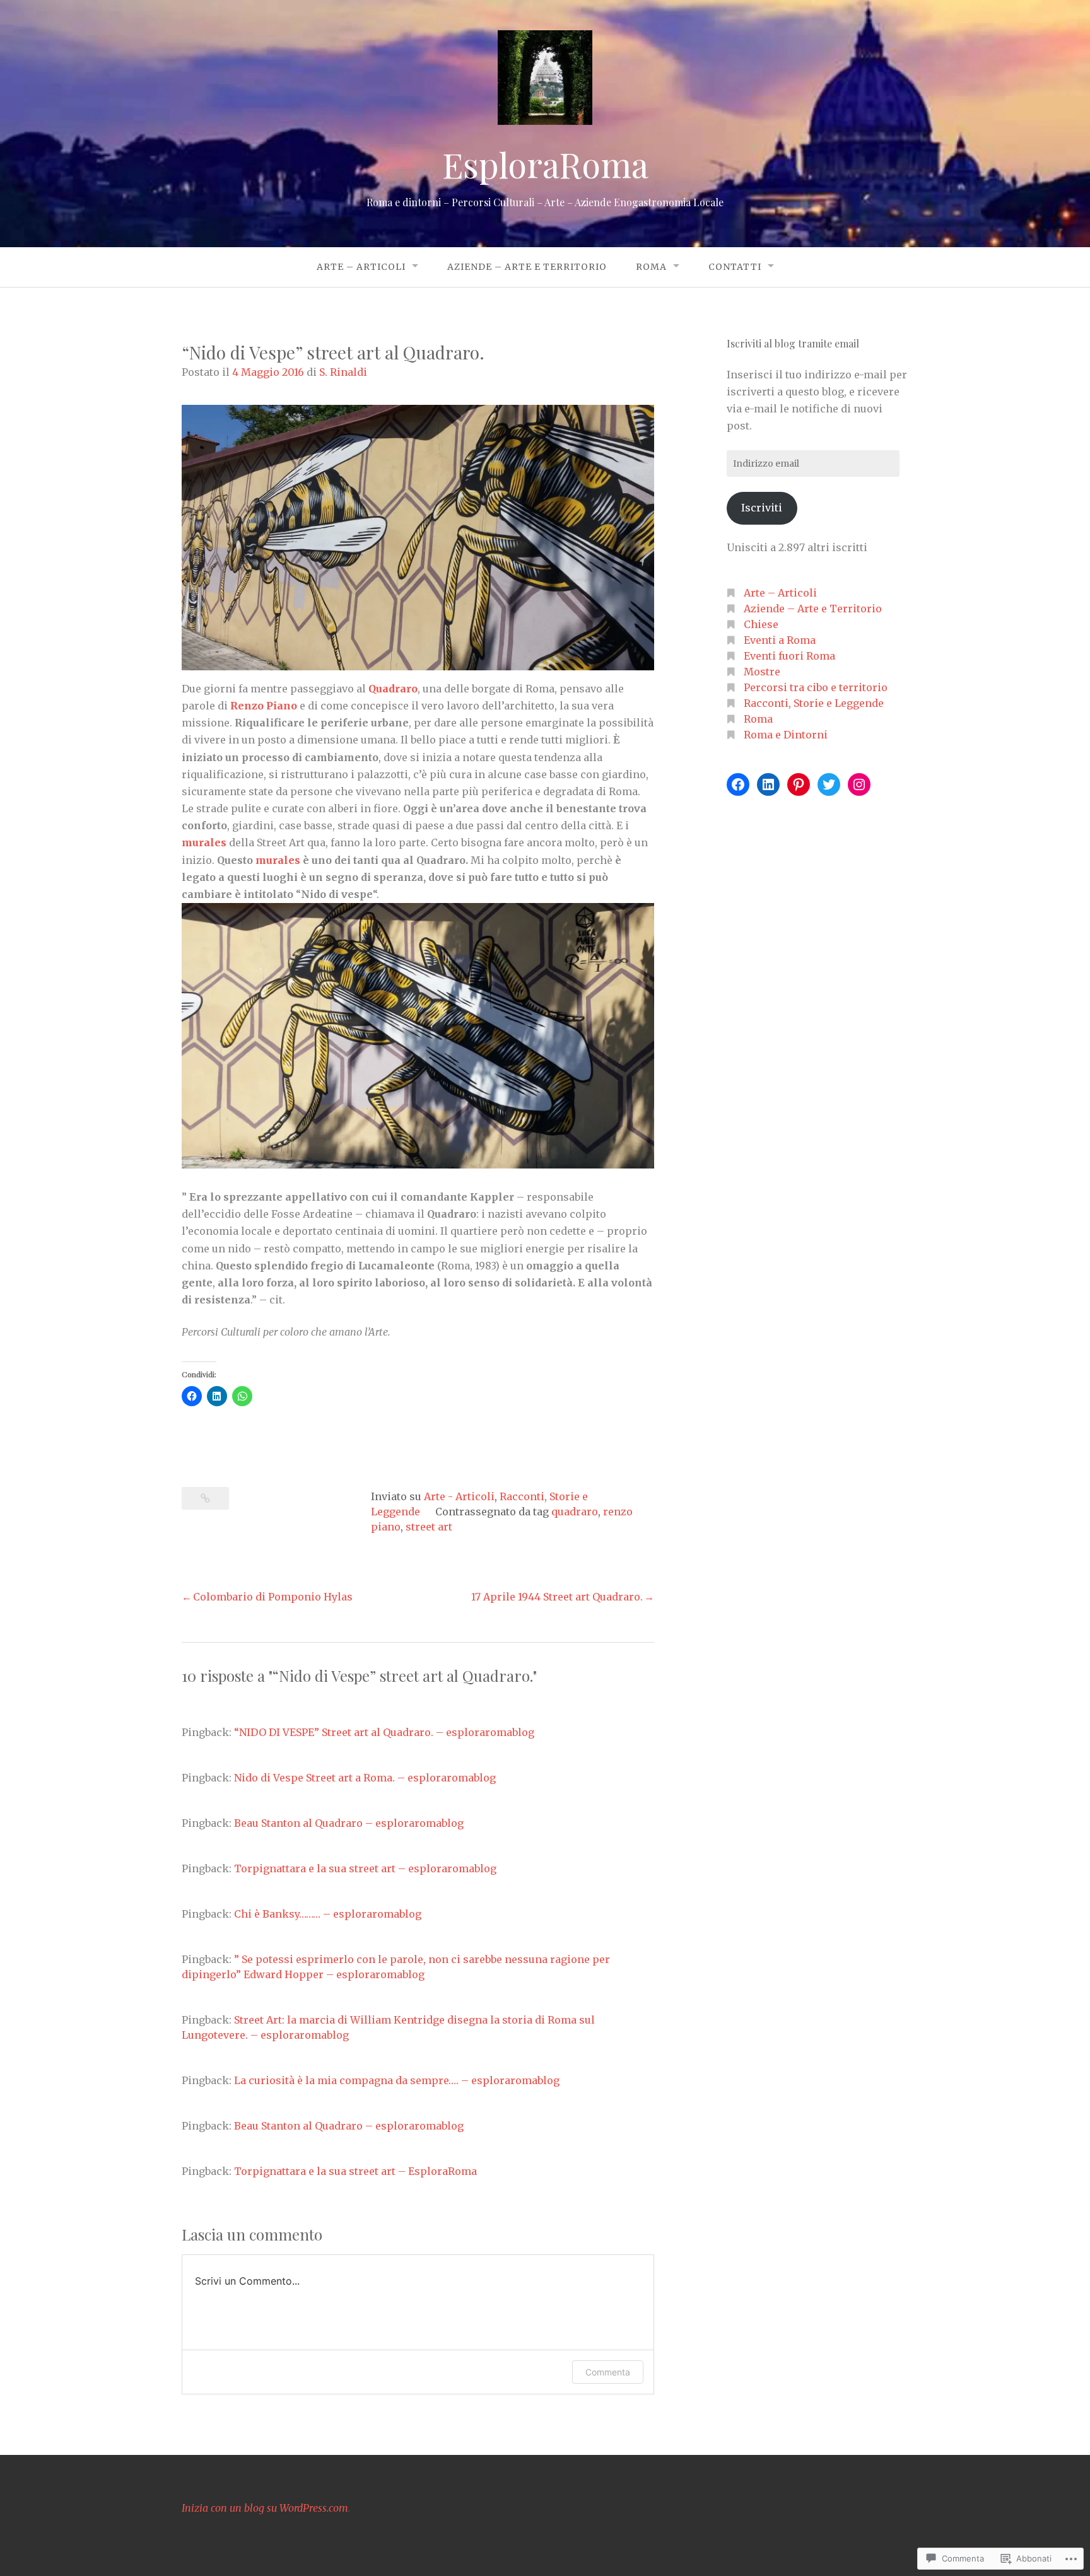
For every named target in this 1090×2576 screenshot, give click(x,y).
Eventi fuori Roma (789, 656)
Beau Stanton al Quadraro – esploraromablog (349, 1823)
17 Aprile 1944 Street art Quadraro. (557, 1597)
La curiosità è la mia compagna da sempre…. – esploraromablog (397, 2080)
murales (204, 842)
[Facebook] (738, 784)
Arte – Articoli (361, 267)
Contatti (735, 267)
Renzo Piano (264, 706)
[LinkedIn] (768, 784)
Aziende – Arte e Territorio (527, 267)
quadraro (575, 1512)
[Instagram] (859, 784)
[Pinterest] (799, 784)
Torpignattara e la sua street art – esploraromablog (365, 1868)
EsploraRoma (545, 165)
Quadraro (393, 689)
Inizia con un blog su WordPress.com (265, 2508)
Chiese (761, 624)
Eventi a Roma (780, 640)
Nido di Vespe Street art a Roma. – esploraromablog (365, 1778)
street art (429, 1527)
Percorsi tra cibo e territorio (816, 687)
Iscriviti (762, 508)
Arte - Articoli (459, 1496)
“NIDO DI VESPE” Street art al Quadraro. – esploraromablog (384, 1732)
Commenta (608, 2372)
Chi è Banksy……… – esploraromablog (328, 1914)
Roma (651, 267)
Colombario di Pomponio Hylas (273, 1597)
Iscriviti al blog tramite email (793, 343)
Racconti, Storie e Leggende (814, 703)
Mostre (762, 672)
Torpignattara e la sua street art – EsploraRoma (355, 2171)
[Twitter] (829, 784)
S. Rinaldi (343, 372)
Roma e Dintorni (786, 735)
